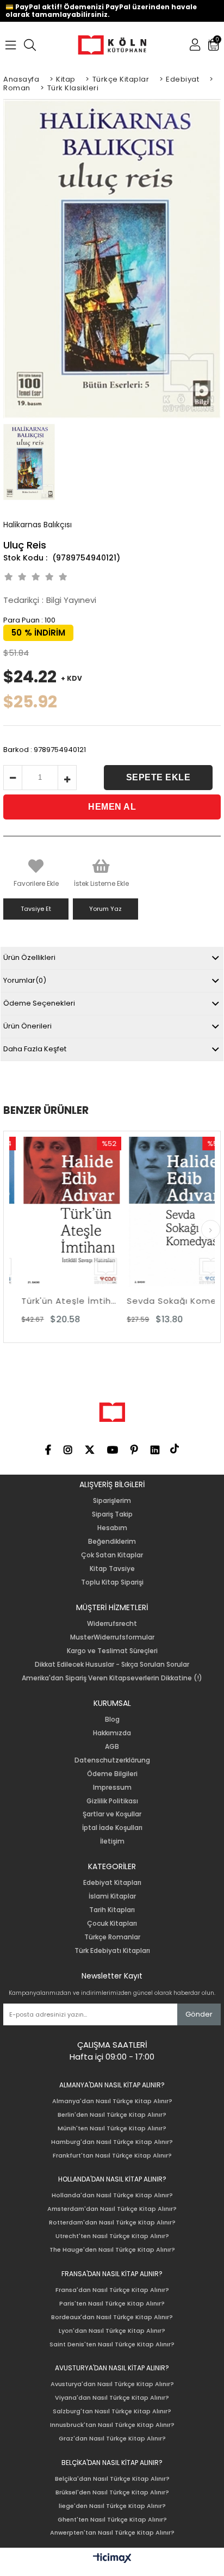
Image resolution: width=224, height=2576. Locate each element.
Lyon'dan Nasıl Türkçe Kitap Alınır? (112, 2331)
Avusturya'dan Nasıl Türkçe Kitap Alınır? (112, 2384)
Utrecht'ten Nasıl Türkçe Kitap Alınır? (112, 2236)
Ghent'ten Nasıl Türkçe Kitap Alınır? (112, 2520)
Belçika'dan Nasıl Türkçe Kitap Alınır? (112, 2479)
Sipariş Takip (112, 1514)
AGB (112, 1747)
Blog (112, 1720)
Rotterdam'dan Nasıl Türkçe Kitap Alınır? (112, 2223)
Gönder (199, 2014)
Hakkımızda (112, 1733)
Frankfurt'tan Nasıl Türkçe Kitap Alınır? (112, 2156)
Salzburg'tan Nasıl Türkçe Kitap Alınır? (112, 2411)
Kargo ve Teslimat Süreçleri (112, 1651)
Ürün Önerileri (27, 1026)
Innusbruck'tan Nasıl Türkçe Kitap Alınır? (112, 2425)
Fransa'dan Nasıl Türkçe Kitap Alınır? (112, 2290)
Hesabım (112, 1528)
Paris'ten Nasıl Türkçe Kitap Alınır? (112, 2304)
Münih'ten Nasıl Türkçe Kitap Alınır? (112, 2128)
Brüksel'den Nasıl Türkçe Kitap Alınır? (112, 2492)
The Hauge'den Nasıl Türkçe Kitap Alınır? (112, 2250)
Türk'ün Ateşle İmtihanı (61, 1301)
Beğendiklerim (112, 1542)
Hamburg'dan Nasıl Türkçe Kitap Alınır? (112, 2142)
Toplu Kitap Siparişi (112, 1582)
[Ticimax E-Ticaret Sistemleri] (112, 2559)
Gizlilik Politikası (112, 1801)
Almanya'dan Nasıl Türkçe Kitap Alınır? (112, 2101)
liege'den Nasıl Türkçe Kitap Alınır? (112, 2506)
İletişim (112, 1841)
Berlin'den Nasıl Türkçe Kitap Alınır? (112, 2115)
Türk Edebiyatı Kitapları (112, 1951)
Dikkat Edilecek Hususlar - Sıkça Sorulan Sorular (112, 1665)
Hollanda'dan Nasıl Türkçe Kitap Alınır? (112, 2195)
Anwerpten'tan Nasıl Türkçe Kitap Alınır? (112, 2533)
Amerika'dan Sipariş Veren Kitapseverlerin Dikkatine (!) (112, 1678)
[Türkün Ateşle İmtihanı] (61, 1212)
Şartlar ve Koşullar (112, 1814)
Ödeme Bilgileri (112, 1774)
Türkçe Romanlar (112, 1937)
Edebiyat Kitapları (112, 1883)
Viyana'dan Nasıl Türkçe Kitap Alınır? (112, 2398)
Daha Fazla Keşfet (35, 1049)
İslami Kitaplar (112, 1896)
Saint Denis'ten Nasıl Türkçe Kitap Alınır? (112, 2344)
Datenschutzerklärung (112, 1760)
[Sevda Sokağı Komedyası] (167, 1212)
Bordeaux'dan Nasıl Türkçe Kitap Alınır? (112, 2317)
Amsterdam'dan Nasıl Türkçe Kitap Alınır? (112, 2209)
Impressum (112, 1788)
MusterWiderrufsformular (112, 1637)
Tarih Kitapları (112, 1910)
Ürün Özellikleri (29, 957)
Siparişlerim (112, 1501)
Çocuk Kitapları (112, 1924)
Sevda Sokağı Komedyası (167, 1301)
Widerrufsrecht (112, 1624)
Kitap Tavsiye (112, 1569)
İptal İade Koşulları (112, 1828)
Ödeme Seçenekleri (39, 1003)
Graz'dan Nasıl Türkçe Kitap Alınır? (112, 2439)
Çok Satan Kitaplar (112, 1555)
